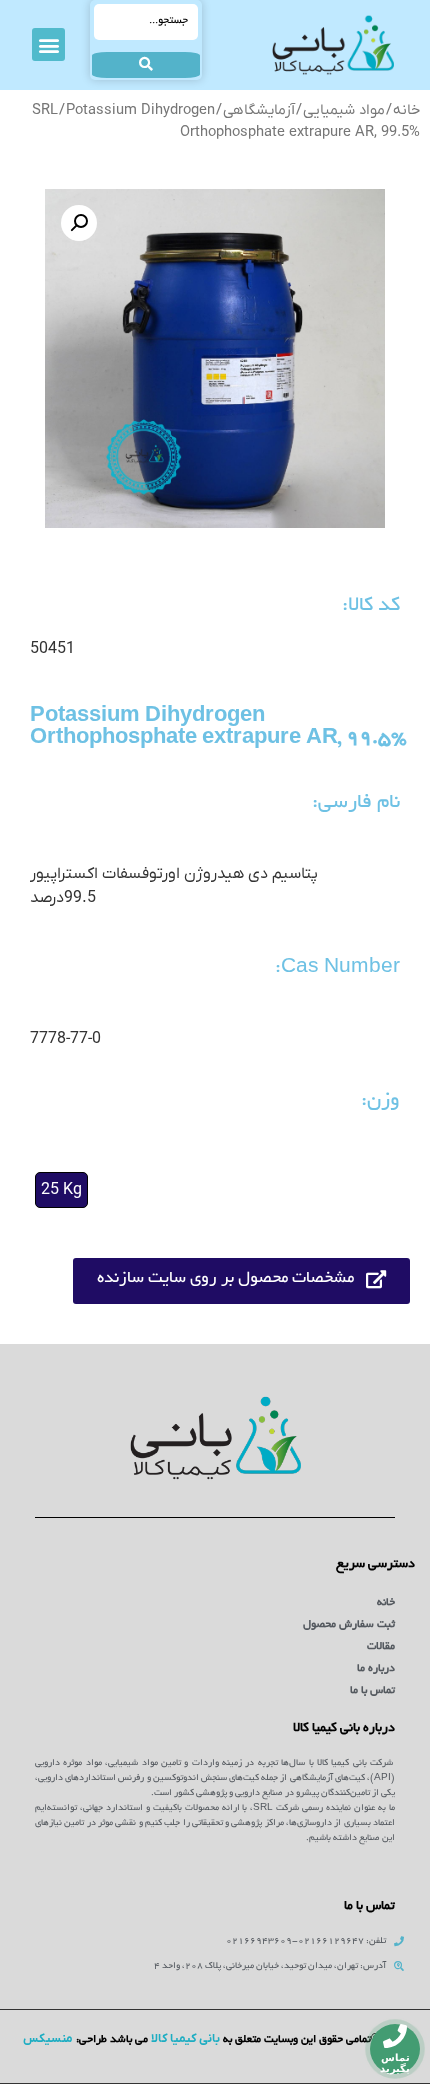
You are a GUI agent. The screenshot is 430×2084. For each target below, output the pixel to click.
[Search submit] (146, 65)
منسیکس (48, 2039)
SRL (45, 110)
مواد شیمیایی (344, 110)
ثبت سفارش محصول (349, 1625)
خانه (406, 110)
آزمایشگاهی (259, 110)
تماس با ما (372, 1691)
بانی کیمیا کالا (185, 2039)
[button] (48, 44)
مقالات (381, 1647)
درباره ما (376, 1669)
